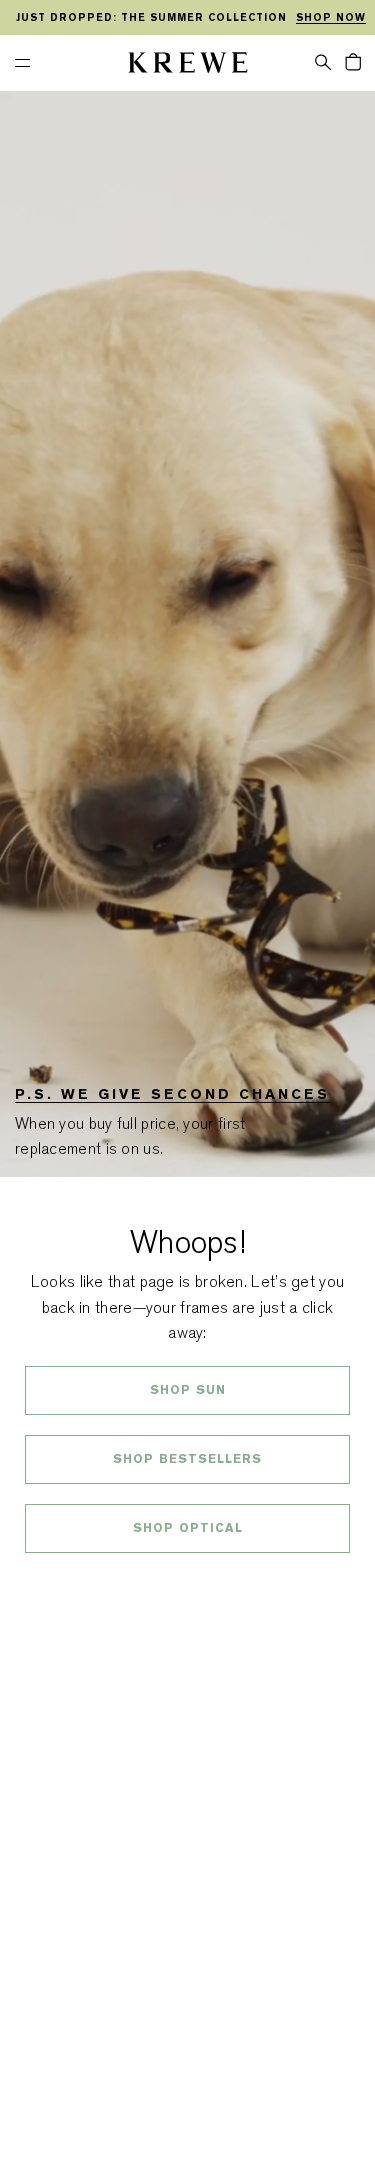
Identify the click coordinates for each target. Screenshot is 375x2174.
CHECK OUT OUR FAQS (187, 1581)
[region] (187, 18)
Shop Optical (188, 1528)
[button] (323, 61)
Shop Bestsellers (187, 1459)
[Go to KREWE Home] (188, 65)
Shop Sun (188, 1390)
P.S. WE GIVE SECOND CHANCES (172, 1094)
